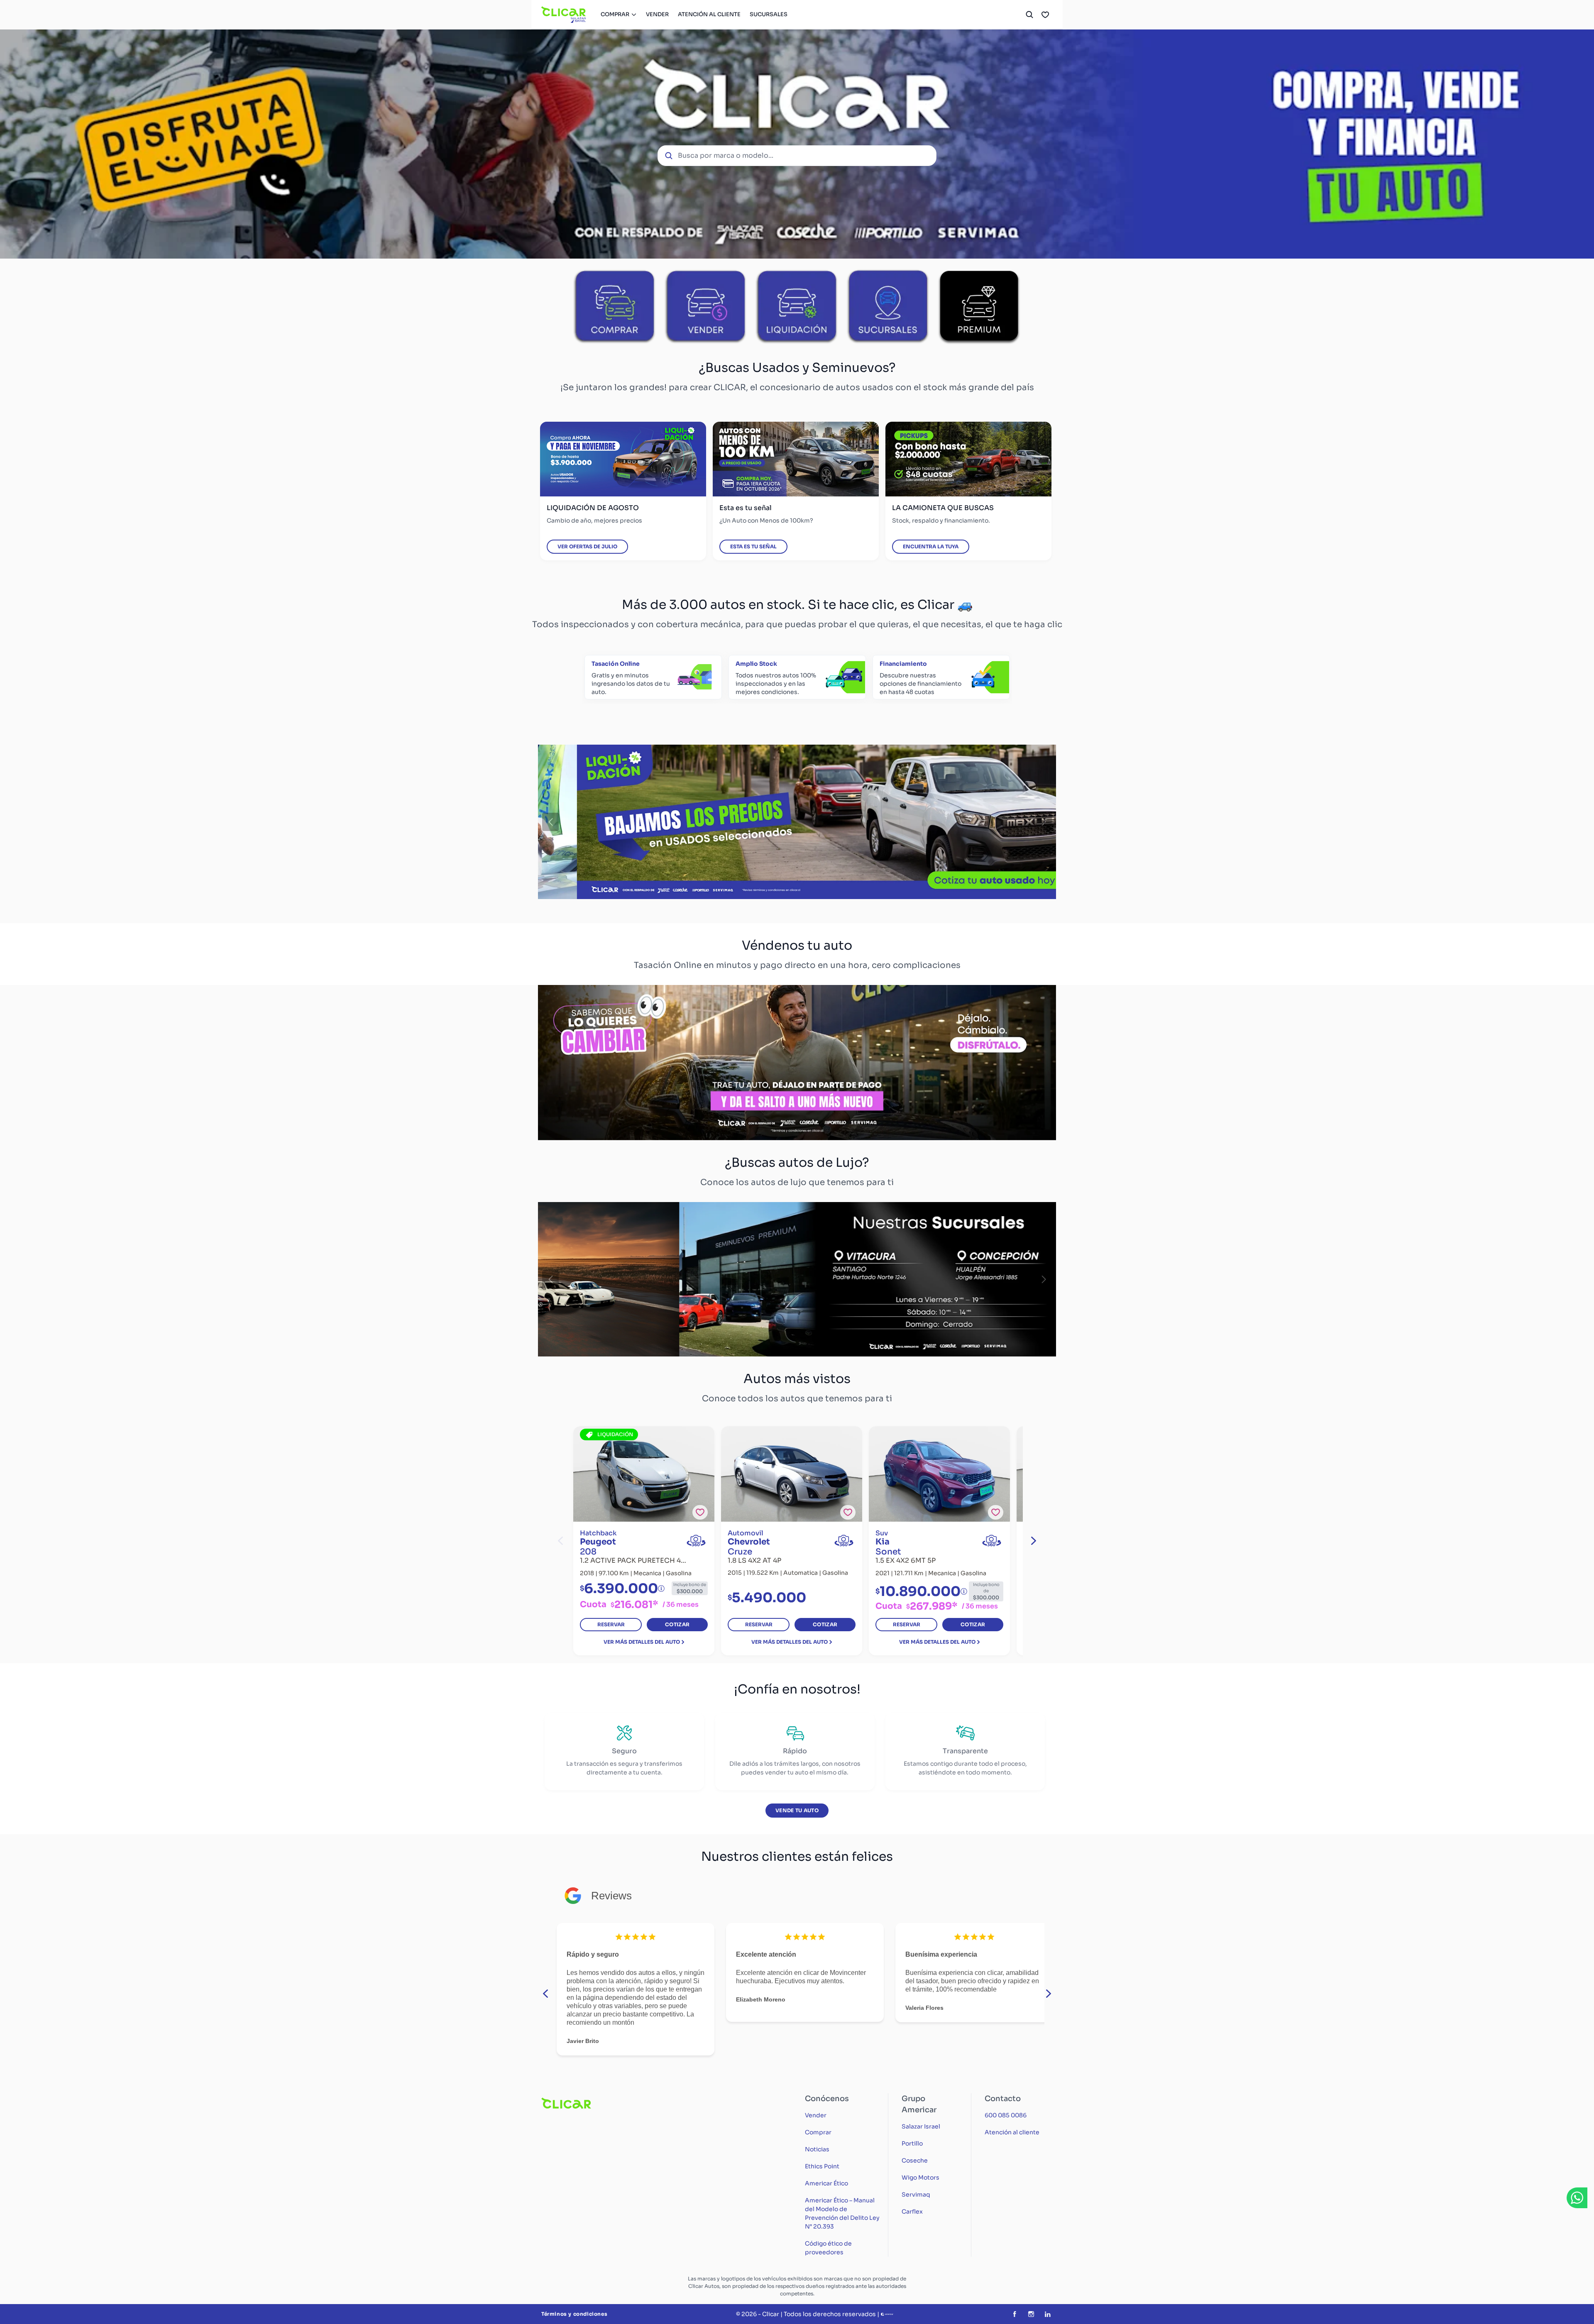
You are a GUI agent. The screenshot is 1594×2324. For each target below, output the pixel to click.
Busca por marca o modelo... (726, 155)
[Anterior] (550, 822)
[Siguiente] (1044, 822)
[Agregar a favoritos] (700, 1512)
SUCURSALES (769, 14)
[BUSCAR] (1029, 15)
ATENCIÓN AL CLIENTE (709, 14)
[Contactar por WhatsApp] (1577, 2198)
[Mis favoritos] (1045, 15)
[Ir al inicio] (564, 15)
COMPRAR (615, 14)
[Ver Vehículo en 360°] (696, 1541)
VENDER (657, 14)
